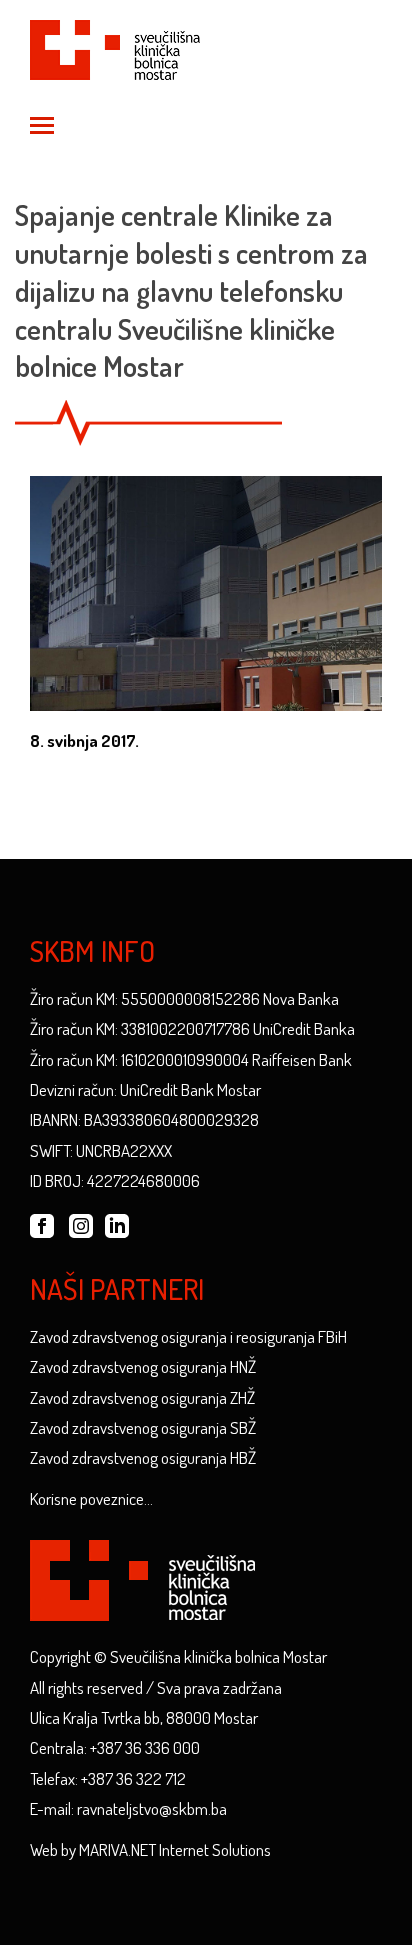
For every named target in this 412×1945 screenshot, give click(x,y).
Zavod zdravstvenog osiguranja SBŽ (143, 1427)
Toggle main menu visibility (41, 124)
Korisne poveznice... (91, 1498)
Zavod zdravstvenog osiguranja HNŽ (143, 1366)
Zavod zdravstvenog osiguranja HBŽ (143, 1457)
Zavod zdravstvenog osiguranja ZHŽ (142, 1397)
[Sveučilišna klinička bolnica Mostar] (115, 46)
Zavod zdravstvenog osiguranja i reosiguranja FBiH (188, 1336)
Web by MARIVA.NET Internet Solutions (150, 1849)
